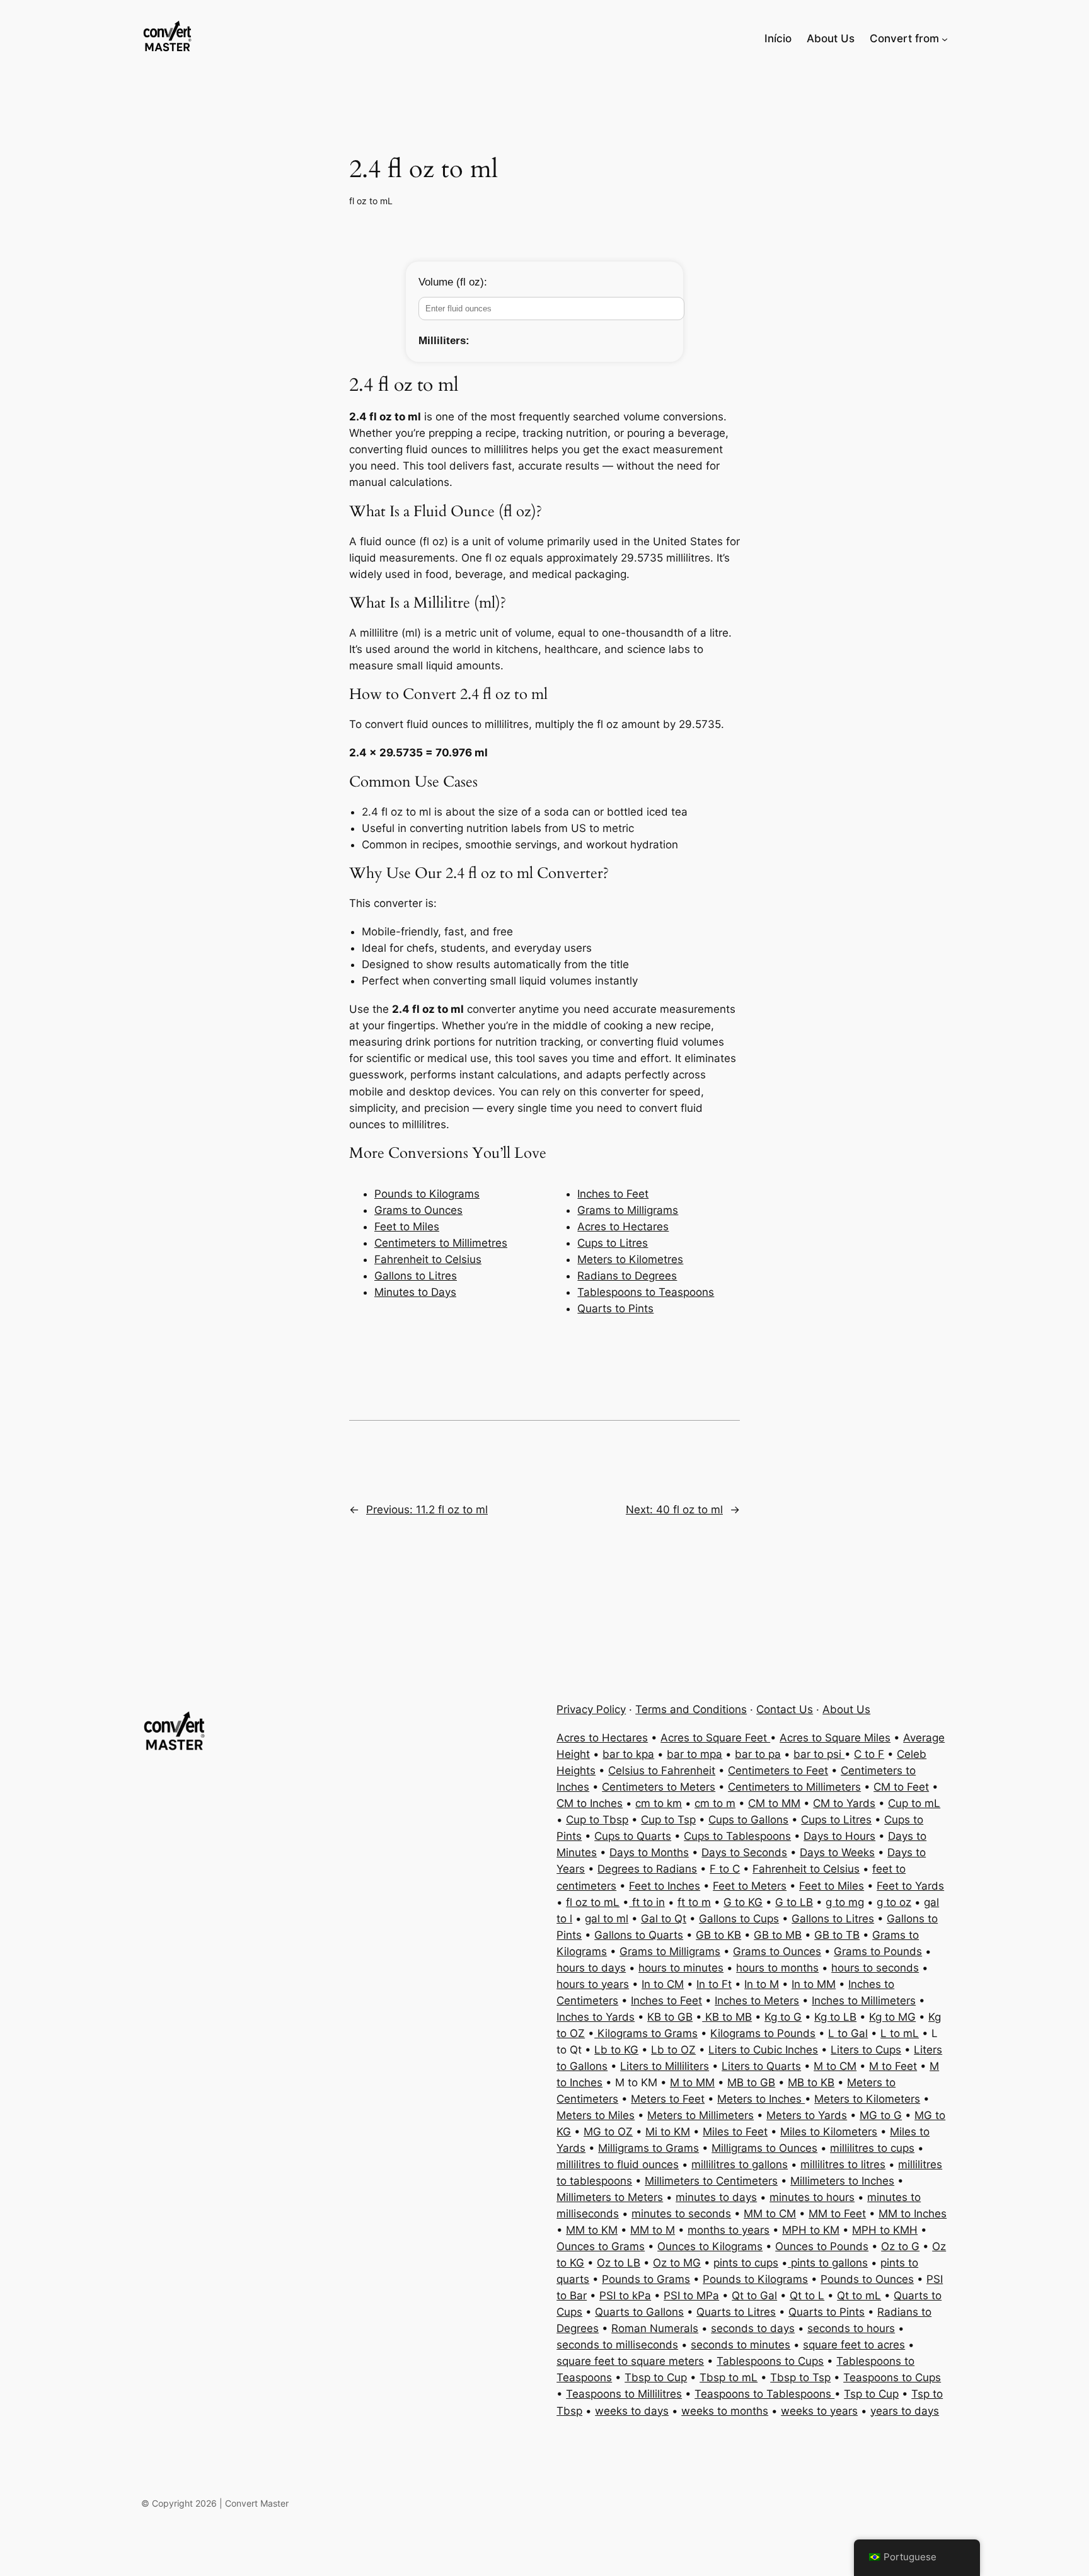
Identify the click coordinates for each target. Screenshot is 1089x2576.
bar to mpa (694, 1754)
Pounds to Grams (646, 2279)
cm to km (659, 1803)
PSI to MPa (691, 2296)
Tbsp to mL (729, 2377)
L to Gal (848, 2033)
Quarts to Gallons (639, 2312)
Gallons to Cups (739, 1919)
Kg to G (783, 2017)
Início (778, 38)
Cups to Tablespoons (737, 1836)
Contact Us (785, 1709)
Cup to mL (914, 1803)
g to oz (894, 1902)
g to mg (845, 1902)
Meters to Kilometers (867, 2099)
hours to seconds (875, 1968)
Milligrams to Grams (648, 2148)
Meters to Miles (596, 2115)
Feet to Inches (665, 1886)
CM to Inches (590, 1803)
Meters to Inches (761, 2099)
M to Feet (893, 2066)
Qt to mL (859, 2296)
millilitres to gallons (740, 2164)
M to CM (835, 2066)
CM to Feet (901, 1787)
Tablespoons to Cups (770, 2361)
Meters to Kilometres (630, 1259)
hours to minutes (681, 1968)
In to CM (663, 1984)
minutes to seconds (681, 2214)
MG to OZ (608, 2132)
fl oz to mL (371, 201)
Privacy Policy (591, 1709)
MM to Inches (913, 2214)
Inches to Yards (596, 2017)
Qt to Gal (754, 2296)
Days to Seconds (744, 1852)
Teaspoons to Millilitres (624, 2394)
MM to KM (592, 2230)
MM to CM (770, 2214)
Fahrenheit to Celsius (428, 1259)
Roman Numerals (655, 2328)
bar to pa (758, 1754)
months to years (729, 2230)
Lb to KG (616, 2050)
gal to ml (607, 1919)
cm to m (715, 1803)
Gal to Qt (664, 1919)
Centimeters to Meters (659, 1787)
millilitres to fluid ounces (618, 2164)
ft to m (694, 1902)
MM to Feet (837, 2214)
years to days (905, 2411)
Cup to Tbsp (597, 1820)
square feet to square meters (630, 2361)
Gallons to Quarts (639, 1935)
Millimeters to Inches (842, 2181)
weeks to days (632, 2411)
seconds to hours (851, 2328)
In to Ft (714, 1984)
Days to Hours (839, 1836)
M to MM (692, 2082)
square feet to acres (854, 2345)
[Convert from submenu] (945, 38)
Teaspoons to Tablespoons (764, 2394)
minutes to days (716, 2197)
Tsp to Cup (871, 2394)
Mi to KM (668, 2132)
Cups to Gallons (748, 1820)
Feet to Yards (910, 1886)
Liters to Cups (866, 2050)
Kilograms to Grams (646, 2033)
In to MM (814, 1984)
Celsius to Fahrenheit (662, 1770)
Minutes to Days (415, 1292)
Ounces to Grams (601, 2246)
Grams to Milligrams (628, 1210)
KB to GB (670, 2017)
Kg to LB (835, 2017)
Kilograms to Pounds (763, 2033)
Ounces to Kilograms (710, 2246)
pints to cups (746, 2263)
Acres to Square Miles (835, 1738)
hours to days (591, 1968)
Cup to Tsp (668, 1820)
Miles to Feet (735, 2132)
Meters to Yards (807, 2115)
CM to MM (774, 1803)
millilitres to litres (843, 2164)
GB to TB (837, 1935)
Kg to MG (892, 2017)
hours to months (777, 1968)
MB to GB (751, 2082)
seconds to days (753, 2328)
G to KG (743, 1902)
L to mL (900, 2033)
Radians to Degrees (627, 1276)
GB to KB (718, 1935)
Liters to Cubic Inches (763, 2050)
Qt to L (807, 2296)
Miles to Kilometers (829, 2132)
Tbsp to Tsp (800, 2377)
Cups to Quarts (633, 1836)
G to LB (794, 1902)
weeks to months (725, 2411)
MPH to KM (811, 2230)
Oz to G (900, 2246)
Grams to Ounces (418, 1210)
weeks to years (819, 2411)
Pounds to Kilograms (427, 1194)
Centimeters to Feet (778, 1770)
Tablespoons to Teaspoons (646, 1292)
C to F (869, 1754)
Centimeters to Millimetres (441, 1243)
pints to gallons (828, 2263)
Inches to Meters (757, 2001)
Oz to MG (677, 2263)
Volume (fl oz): (453, 282)
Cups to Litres (613, 1243)
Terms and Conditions (691, 1709)
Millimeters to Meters (610, 2197)
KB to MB (727, 2017)
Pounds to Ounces (867, 2279)
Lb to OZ (673, 2050)
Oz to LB (619, 2263)
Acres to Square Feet (715, 1738)
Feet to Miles (407, 1227)
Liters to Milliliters (665, 2066)
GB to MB (778, 1935)
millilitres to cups (872, 2148)
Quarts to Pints (615, 1308)
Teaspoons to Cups (892, 2377)
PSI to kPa (625, 2296)
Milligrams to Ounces (764, 2148)
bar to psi (819, 1754)
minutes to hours (812, 2197)
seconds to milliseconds (617, 2345)
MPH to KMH (885, 2230)
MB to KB (811, 2082)
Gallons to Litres (416, 1276)
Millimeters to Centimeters (711, 2181)
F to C (725, 1869)
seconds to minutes (740, 2345)
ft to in (647, 1902)
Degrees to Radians (647, 1869)
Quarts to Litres (736, 2312)
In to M (762, 1984)
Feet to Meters (750, 1886)
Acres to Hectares (623, 1227)
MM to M (653, 2230)
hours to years (593, 1984)
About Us (846, 1709)
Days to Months (649, 1852)
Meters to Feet (668, 2099)
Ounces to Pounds (822, 2246)
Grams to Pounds (878, 1951)
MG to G (881, 2115)
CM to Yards (844, 1803)
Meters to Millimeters (700, 2115)
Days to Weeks (837, 1852)
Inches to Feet (613, 1194)
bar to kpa (628, 1754)
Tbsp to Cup (656, 2377)
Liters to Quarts (761, 2066)
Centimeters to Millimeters (794, 1787)
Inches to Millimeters (864, 2001)
